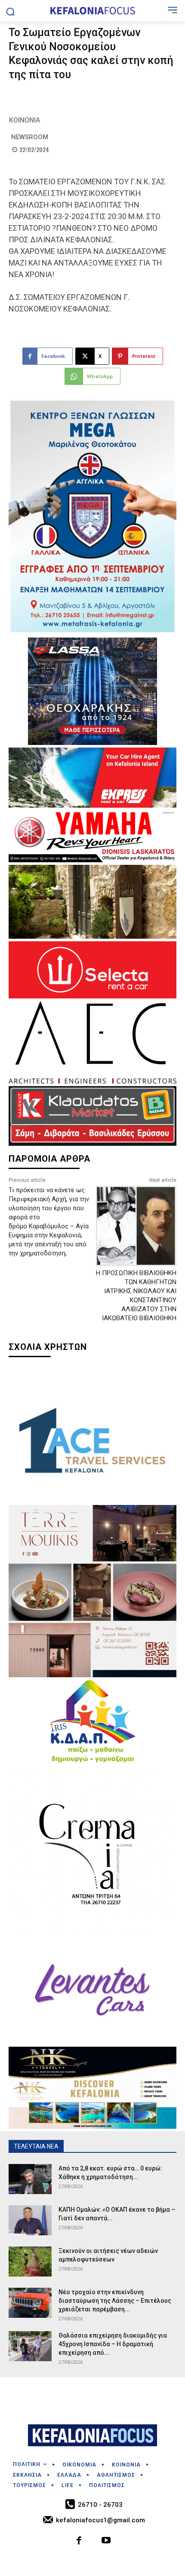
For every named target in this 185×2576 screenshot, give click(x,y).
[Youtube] (106, 2541)
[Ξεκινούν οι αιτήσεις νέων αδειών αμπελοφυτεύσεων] (30, 2262)
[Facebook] (79, 2541)
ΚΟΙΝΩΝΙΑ (25, 120)
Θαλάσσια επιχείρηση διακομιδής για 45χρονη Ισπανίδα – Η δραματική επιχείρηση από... (113, 2344)
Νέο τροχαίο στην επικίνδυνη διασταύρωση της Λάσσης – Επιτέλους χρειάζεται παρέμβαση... (115, 2301)
